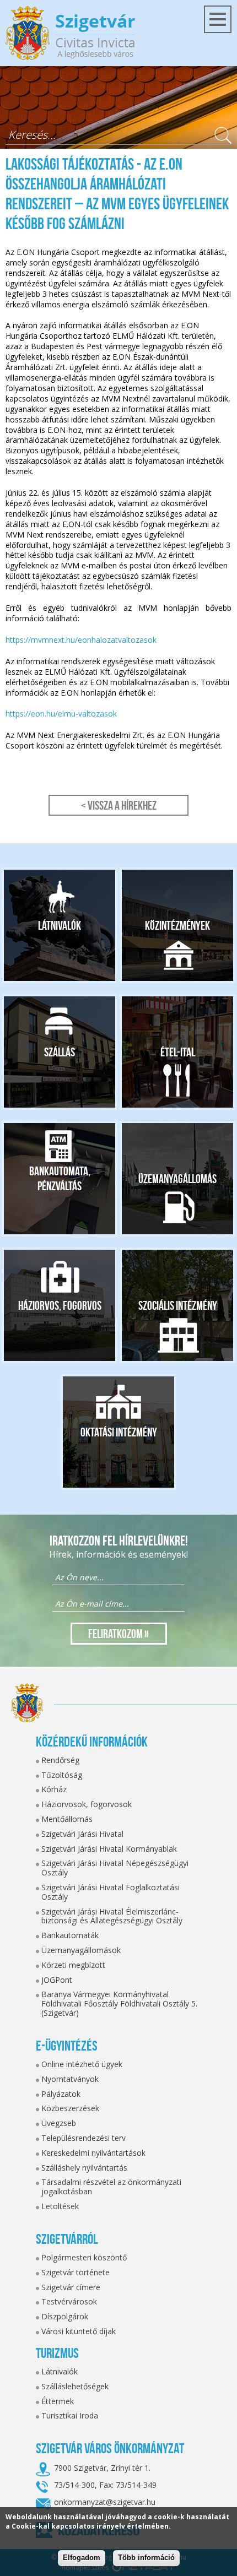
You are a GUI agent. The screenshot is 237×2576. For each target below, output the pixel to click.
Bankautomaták (70, 1935)
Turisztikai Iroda (70, 2415)
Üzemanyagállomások (81, 1950)
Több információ (146, 2558)
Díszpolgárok (65, 2316)
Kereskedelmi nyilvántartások (93, 2153)
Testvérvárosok (69, 2301)
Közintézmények (177, 925)
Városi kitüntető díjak (79, 2331)
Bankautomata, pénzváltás (60, 1179)
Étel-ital (178, 1052)
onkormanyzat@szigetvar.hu (105, 2502)
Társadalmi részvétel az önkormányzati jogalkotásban (111, 2187)
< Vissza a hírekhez (119, 805)
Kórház (54, 1789)
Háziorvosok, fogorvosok (87, 1804)
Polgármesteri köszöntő (84, 2257)
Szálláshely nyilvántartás (84, 2168)
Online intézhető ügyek (82, 2064)
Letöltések (60, 2206)
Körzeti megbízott (73, 1965)
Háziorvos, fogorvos (60, 1305)
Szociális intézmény (178, 1305)
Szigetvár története (76, 2272)
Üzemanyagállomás (177, 1179)
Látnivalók (60, 925)
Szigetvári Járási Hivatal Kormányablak (109, 1849)
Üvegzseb (59, 2123)
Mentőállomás (67, 1819)
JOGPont (57, 1980)
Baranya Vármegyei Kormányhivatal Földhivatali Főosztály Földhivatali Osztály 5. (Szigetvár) (119, 2003)
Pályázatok (61, 2094)
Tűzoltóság (62, 1775)
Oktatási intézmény (119, 1432)
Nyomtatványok (70, 2079)
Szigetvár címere (71, 2287)
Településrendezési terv (84, 2138)
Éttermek (58, 2401)
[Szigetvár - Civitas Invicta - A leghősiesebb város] (70, 33)
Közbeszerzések (70, 2108)
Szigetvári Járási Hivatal (82, 1834)
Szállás (60, 1052)
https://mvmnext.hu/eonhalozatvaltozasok (81, 640)
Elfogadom (82, 2558)
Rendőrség (60, 1760)
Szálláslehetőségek (75, 2386)
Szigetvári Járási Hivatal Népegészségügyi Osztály (115, 1868)
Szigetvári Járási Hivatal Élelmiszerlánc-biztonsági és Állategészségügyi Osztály (112, 1916)
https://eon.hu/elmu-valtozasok (61, 714)
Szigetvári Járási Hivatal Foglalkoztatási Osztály (111, 1892)
